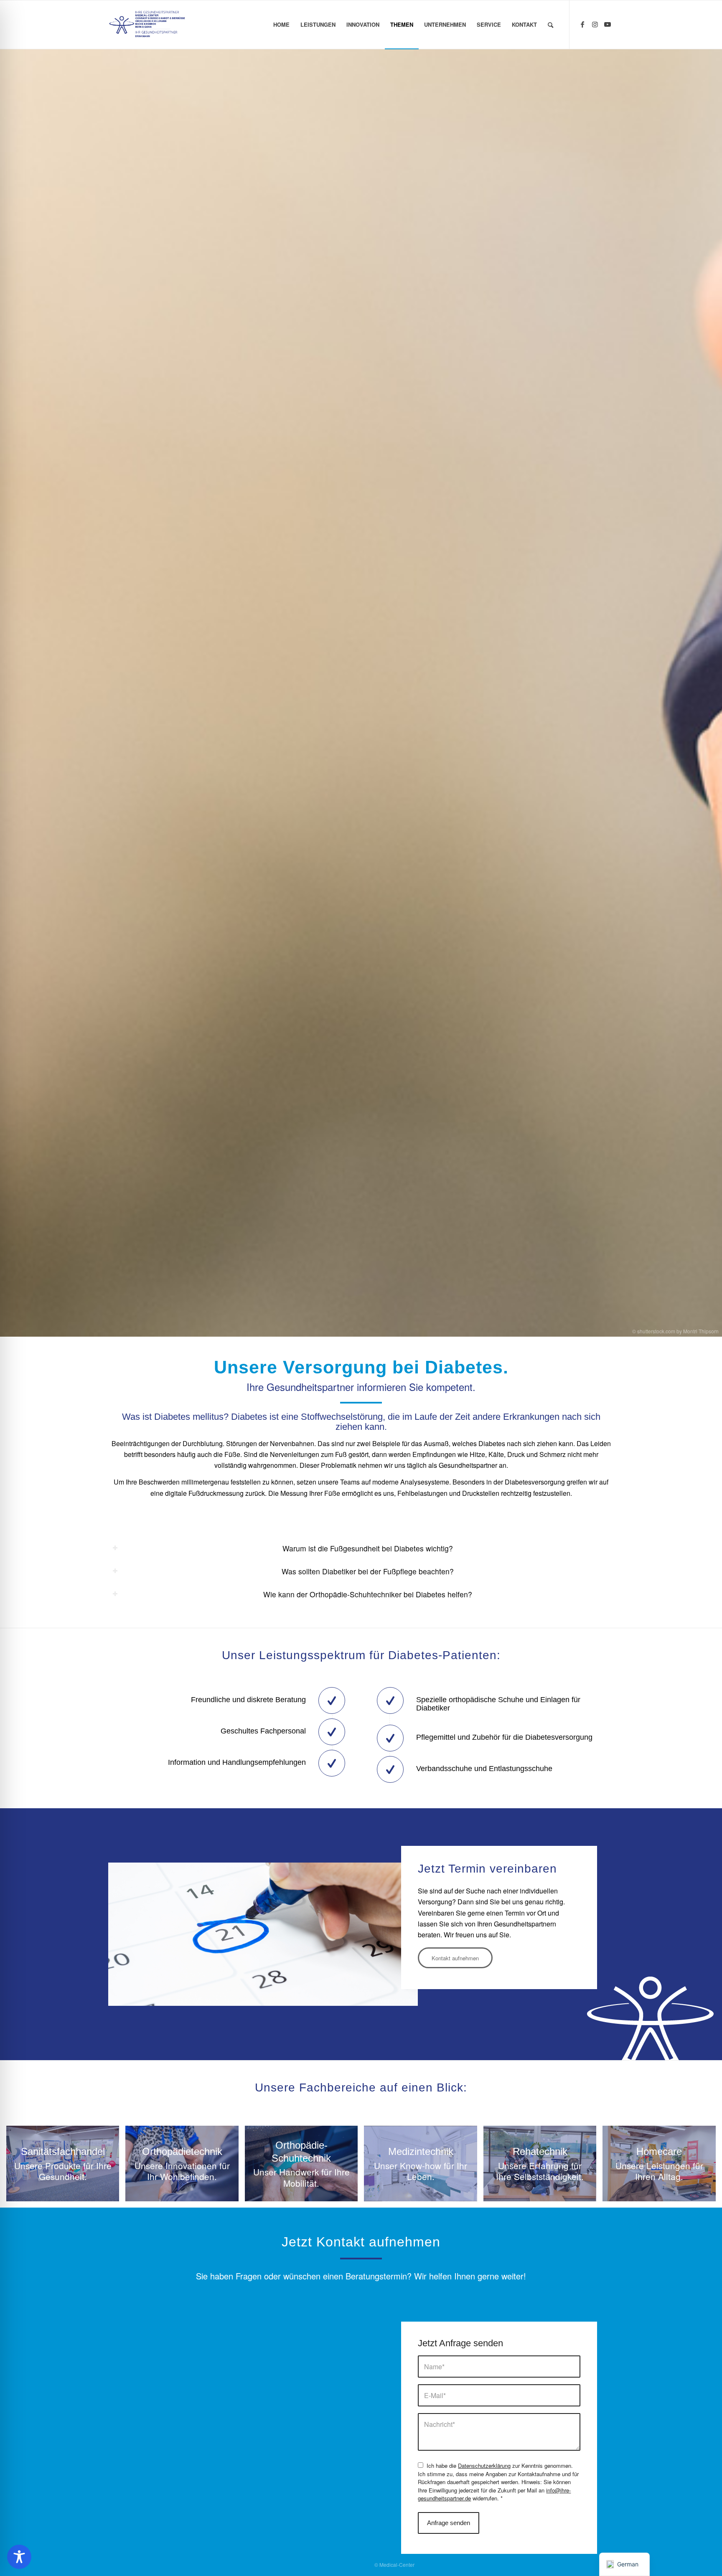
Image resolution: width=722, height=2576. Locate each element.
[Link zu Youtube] (608, 24)
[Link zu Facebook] (582, 24)
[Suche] (550, 25)
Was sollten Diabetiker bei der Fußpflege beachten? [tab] (368, 1571)
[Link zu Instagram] (595, 24)
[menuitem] (281, 25)
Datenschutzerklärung (484, 2466)
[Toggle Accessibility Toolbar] (19, 2557)
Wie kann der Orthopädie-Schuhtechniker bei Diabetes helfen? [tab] (368, 1594)
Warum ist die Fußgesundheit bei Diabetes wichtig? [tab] (368, 1548)
